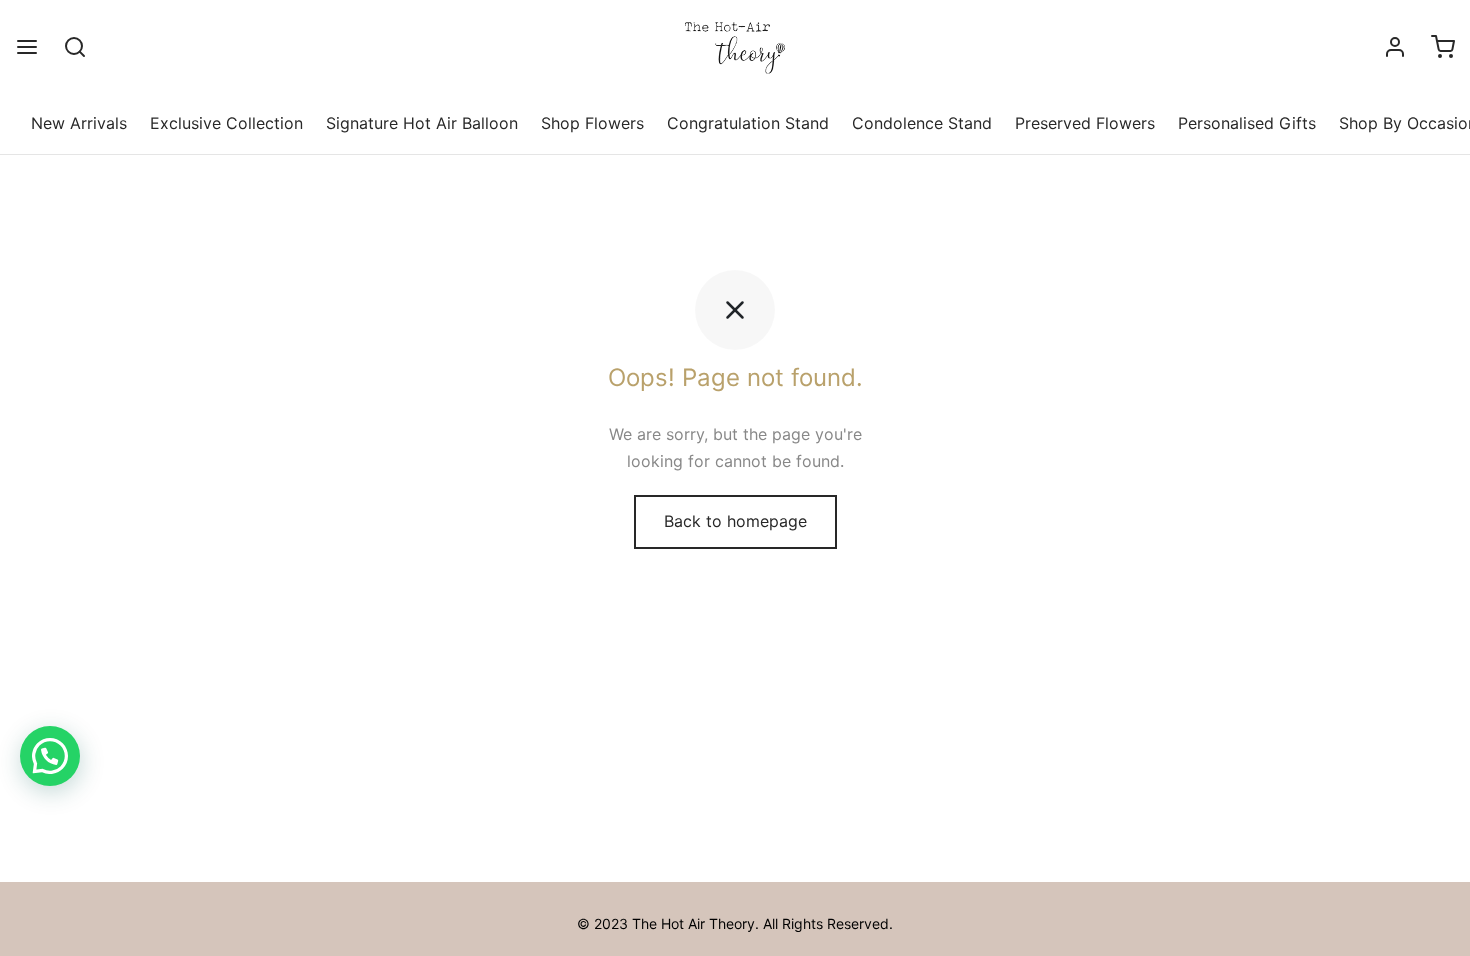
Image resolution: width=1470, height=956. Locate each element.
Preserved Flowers (1085, 123)
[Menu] (27, 47)
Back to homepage (735, 521)
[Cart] (1443, 47)
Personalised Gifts (1247, 123)
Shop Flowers (592, 123)
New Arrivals (79, 123)
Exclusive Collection (226, 123)
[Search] (75, 47)
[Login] (1395, 47)
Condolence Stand (922, 123)
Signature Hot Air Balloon (422, 123)
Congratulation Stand (748, 123)
